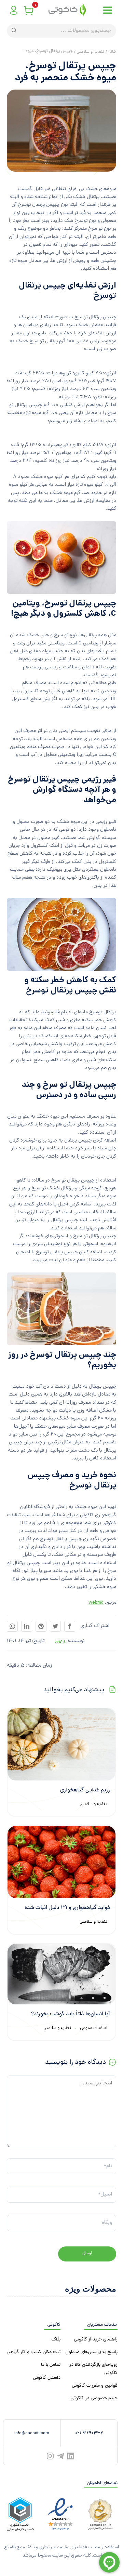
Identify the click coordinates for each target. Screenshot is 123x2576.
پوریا (60, 1641)
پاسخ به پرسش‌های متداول (91, 2352)
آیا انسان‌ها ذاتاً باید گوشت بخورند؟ (71, 2014)
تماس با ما (51, 2365)
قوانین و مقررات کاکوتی (95, 2386)
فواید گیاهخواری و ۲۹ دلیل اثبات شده (67, 1908)
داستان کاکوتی (47, 2378)
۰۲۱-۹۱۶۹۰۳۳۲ (89, 2433)
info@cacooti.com (32, 2433)
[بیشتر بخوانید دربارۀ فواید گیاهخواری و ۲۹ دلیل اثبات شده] (61, 1862)
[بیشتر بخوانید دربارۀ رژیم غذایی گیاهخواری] (61, 1745)
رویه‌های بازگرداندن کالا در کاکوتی (93, 2369)
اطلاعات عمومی (94, 2028)
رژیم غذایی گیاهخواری (85, 1791)
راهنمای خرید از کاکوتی (96, 2340)
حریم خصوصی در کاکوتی (94, 2398)
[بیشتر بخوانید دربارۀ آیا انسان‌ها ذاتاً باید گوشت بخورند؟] (61, 1974)
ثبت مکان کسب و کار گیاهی (34, 2352)
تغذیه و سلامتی (93, 1804)
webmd (96, 1603)
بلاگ (56, 2340)
